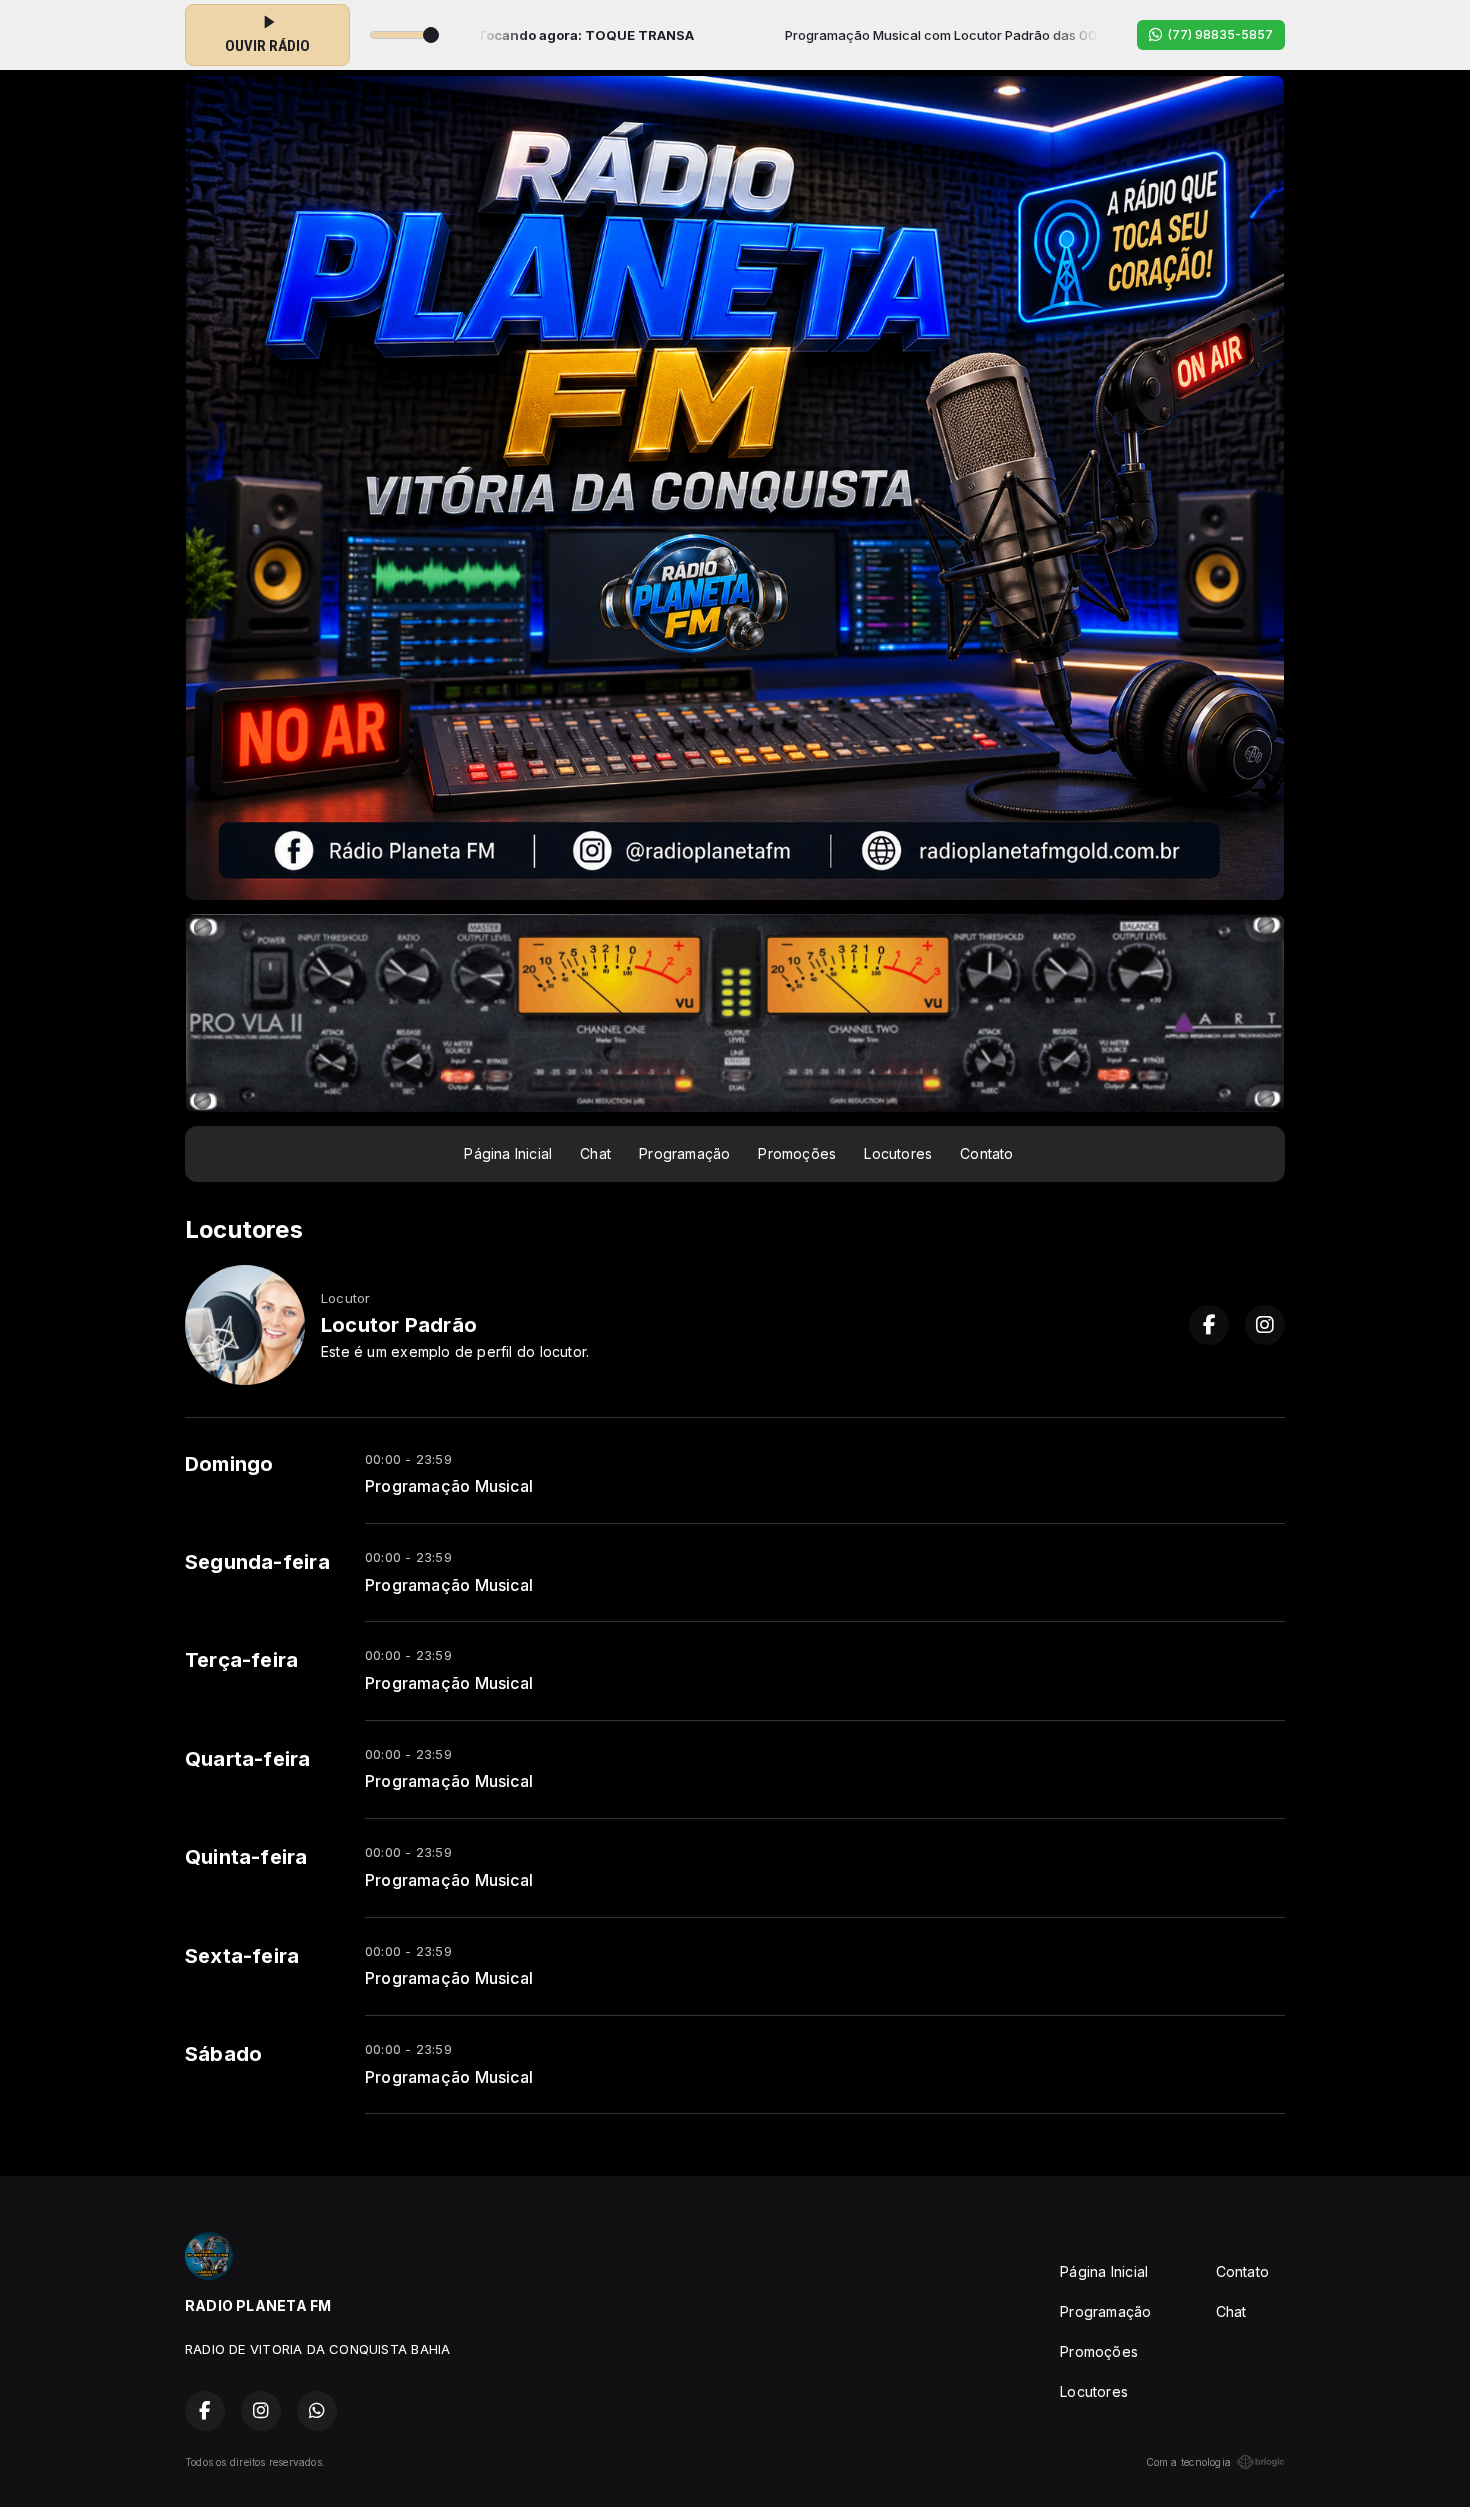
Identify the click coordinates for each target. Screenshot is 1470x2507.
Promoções (797, 1153)
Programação (684, 1153)
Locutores (898, 1153)
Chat (595, 1153)
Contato (986, 1153)
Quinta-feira (246, 1857)
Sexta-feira (242, 1956)
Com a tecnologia (1188, 2462)
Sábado (223, 2054)
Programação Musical (449, 1486)
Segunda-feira (257, 1562)
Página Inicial (508, 1153)
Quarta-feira (248, 1759)
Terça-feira (241, 1660)
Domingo (229, 1464)
